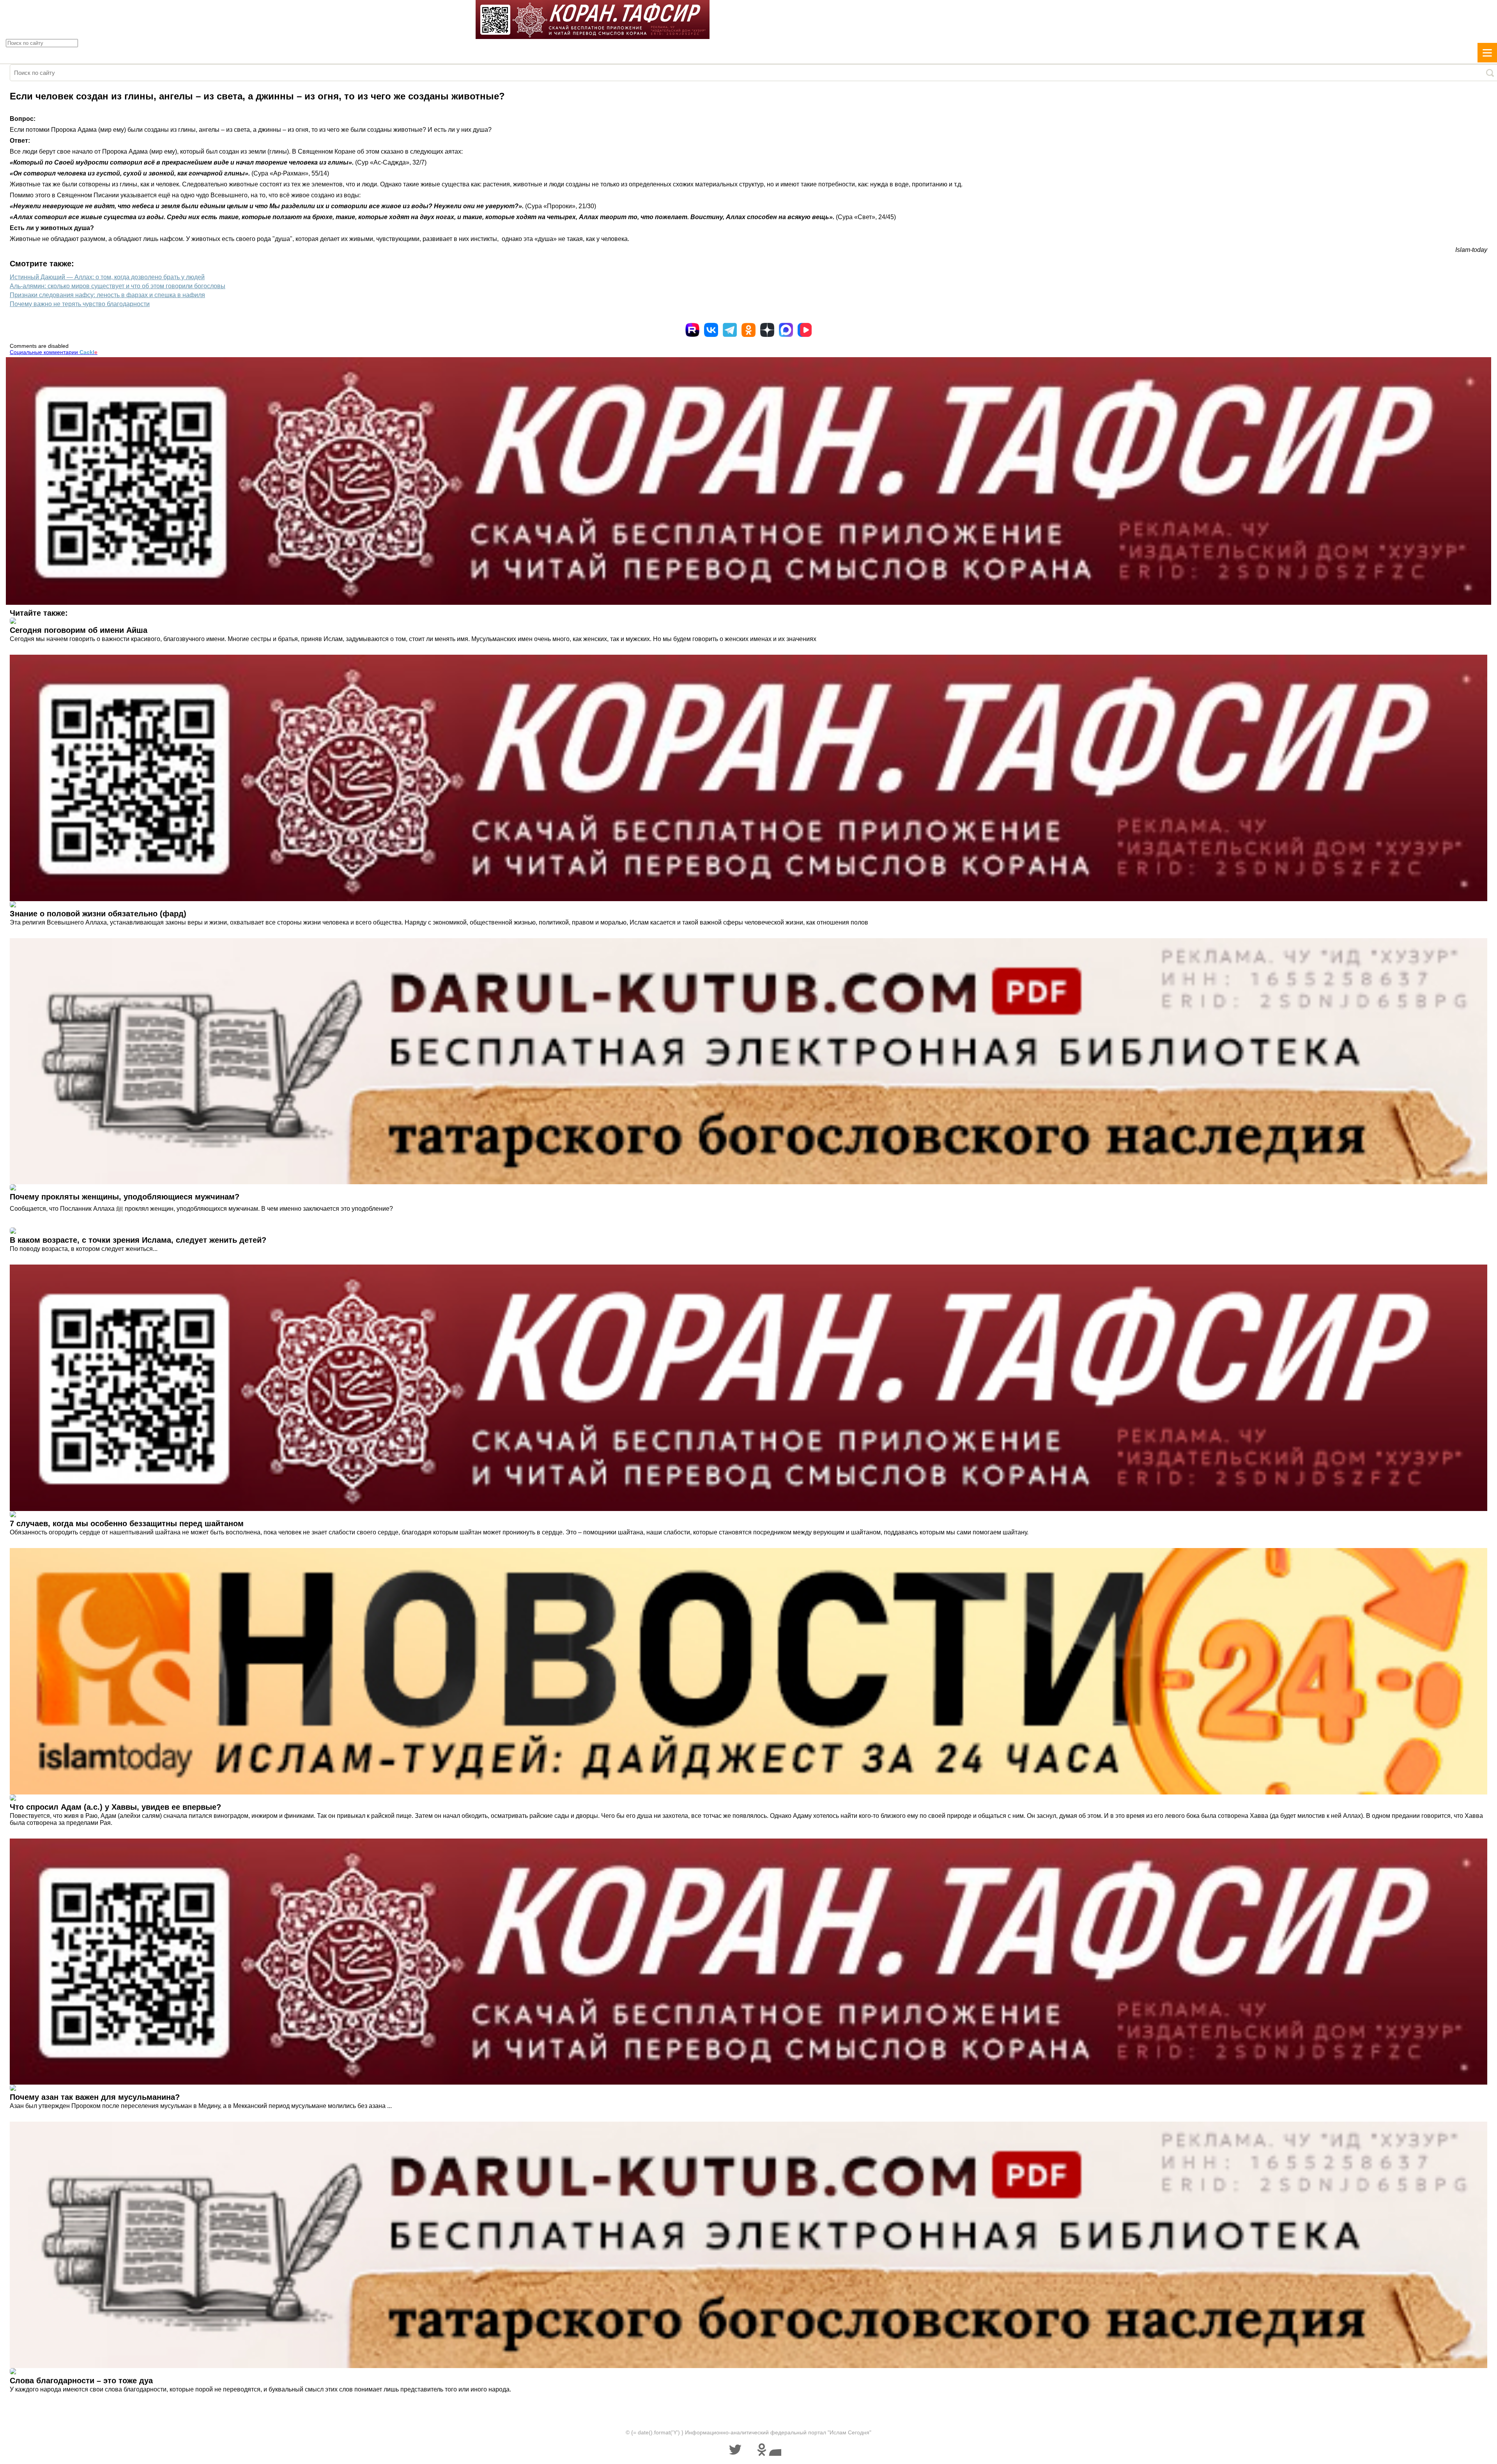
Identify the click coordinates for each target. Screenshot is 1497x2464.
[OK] (748, 330)
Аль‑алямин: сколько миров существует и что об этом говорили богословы (118, 286)
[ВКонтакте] (711, 330)
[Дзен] (767, 330)
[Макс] (786, 330)
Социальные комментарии (54, 352)
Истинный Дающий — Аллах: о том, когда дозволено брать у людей (107, 277)
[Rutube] (692, 330)
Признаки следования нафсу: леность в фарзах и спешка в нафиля (107, 295)
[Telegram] (730, 330)
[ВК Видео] (805, 330)
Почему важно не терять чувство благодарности (80, 304)
